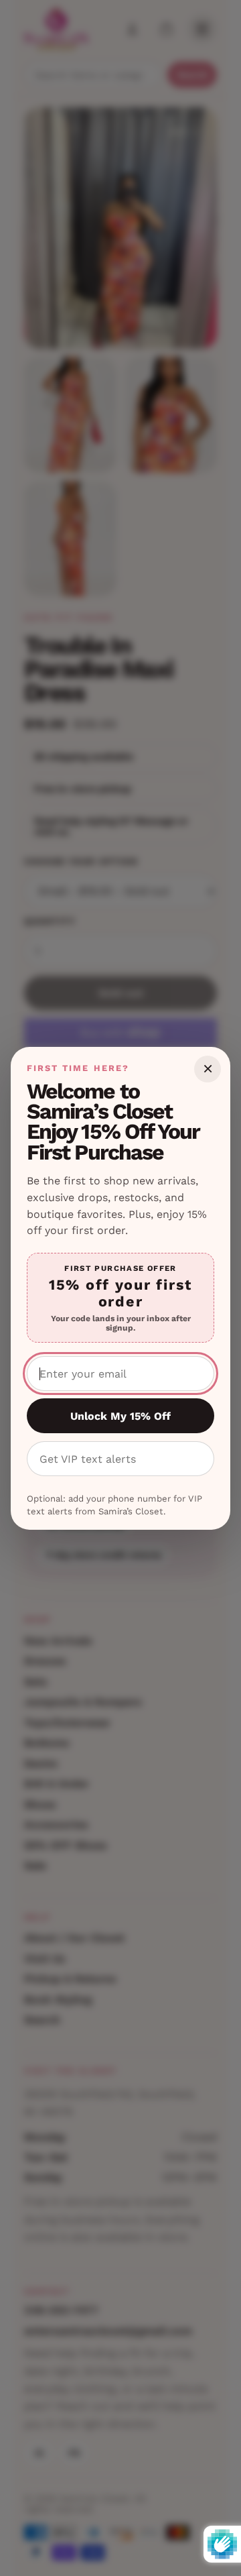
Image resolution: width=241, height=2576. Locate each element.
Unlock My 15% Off (120, 1416)
